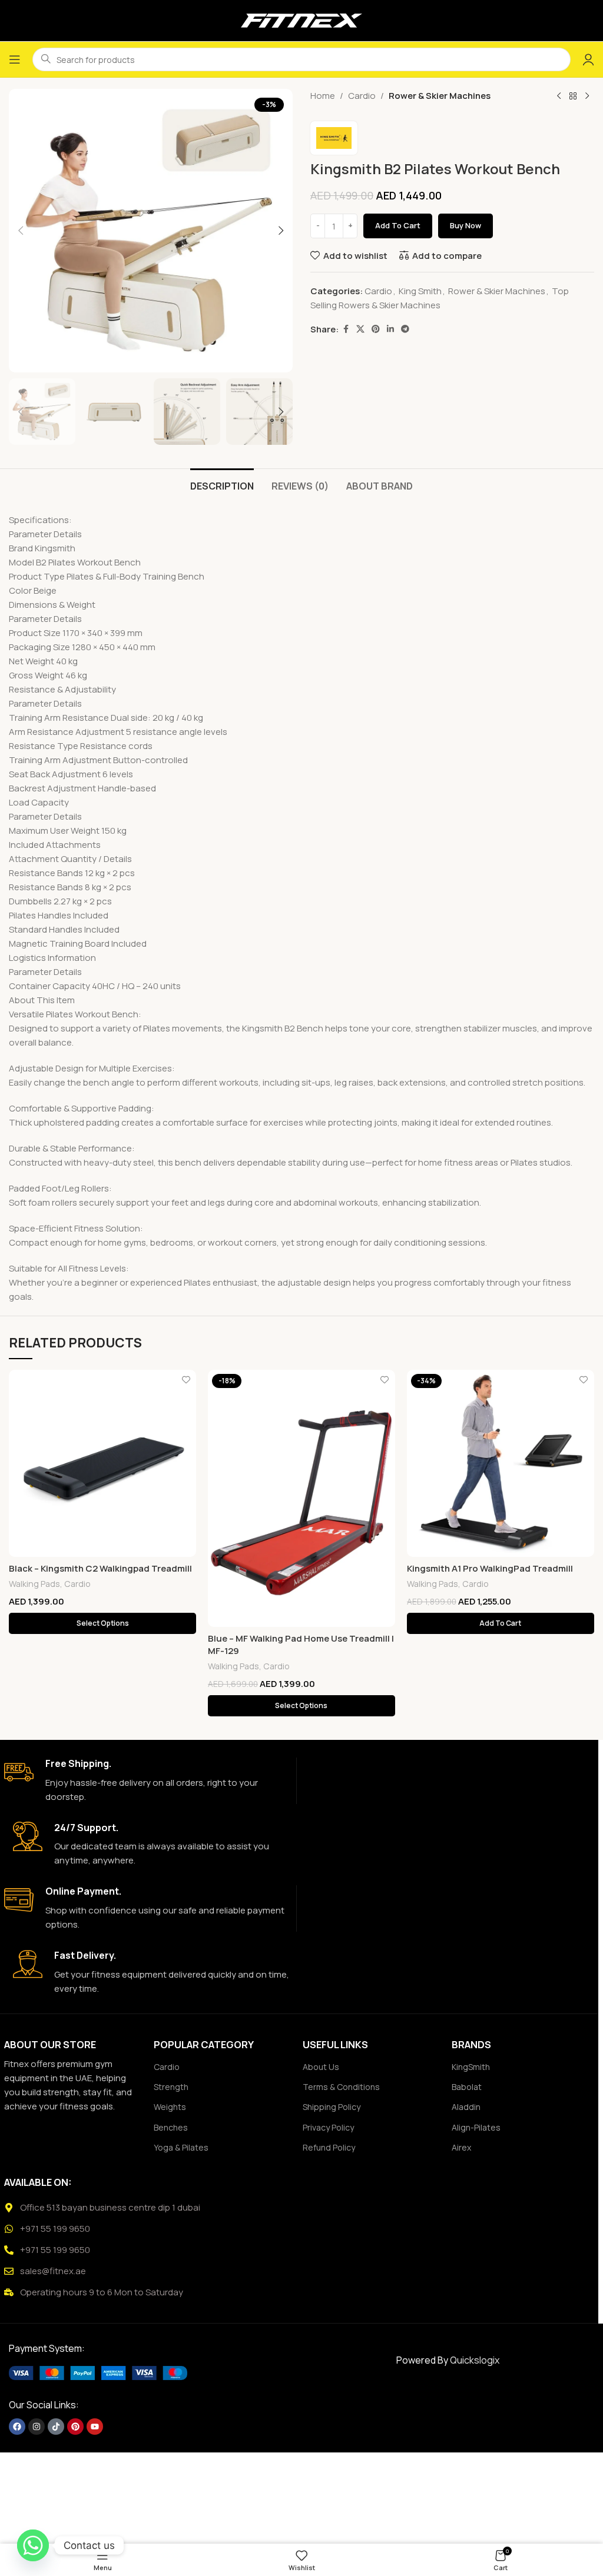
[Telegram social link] (405, 329)
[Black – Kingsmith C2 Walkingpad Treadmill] (102, 1463)
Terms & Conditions (341, 2087)
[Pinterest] (75, 2427)
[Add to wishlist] (186, 1380)
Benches (171, 2127)
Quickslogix (475, 2360)
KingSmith (471, 2067)
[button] (21, 231)
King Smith (420, 291)
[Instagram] (37, 2427)
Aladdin (466, 2107)
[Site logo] (301, 20)
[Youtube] (95, 2427)
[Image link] (98, 2372)
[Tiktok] (56, 2427)
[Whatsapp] (33, 2545)
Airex (461, 2147)
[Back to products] (573, 96)
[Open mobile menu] (15, 59)
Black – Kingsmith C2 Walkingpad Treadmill (100, 1568)
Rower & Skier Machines (440, 96)
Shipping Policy (332, 2107)
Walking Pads (34, 1584)
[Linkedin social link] (390, 329)
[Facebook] (17, 2427)
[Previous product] (559, 96)
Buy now (465, 225)
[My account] (588, 59)
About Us (321, 2067)
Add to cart (398, 225)
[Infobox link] (146, 1781)
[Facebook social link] (346, 329)
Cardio (362, 96)
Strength (171, 2087)
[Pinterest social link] (376, 329)
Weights (170, 2107)
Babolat (467, 2087)
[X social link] (360, 329)
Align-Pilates (476, 2127)
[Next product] (587, 96)
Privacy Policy (328, 2127)
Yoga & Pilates (181, 2147)
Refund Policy (329, 2147)
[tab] (222, 485)
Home (323, 96)
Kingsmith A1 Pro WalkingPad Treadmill (490, 1568)
